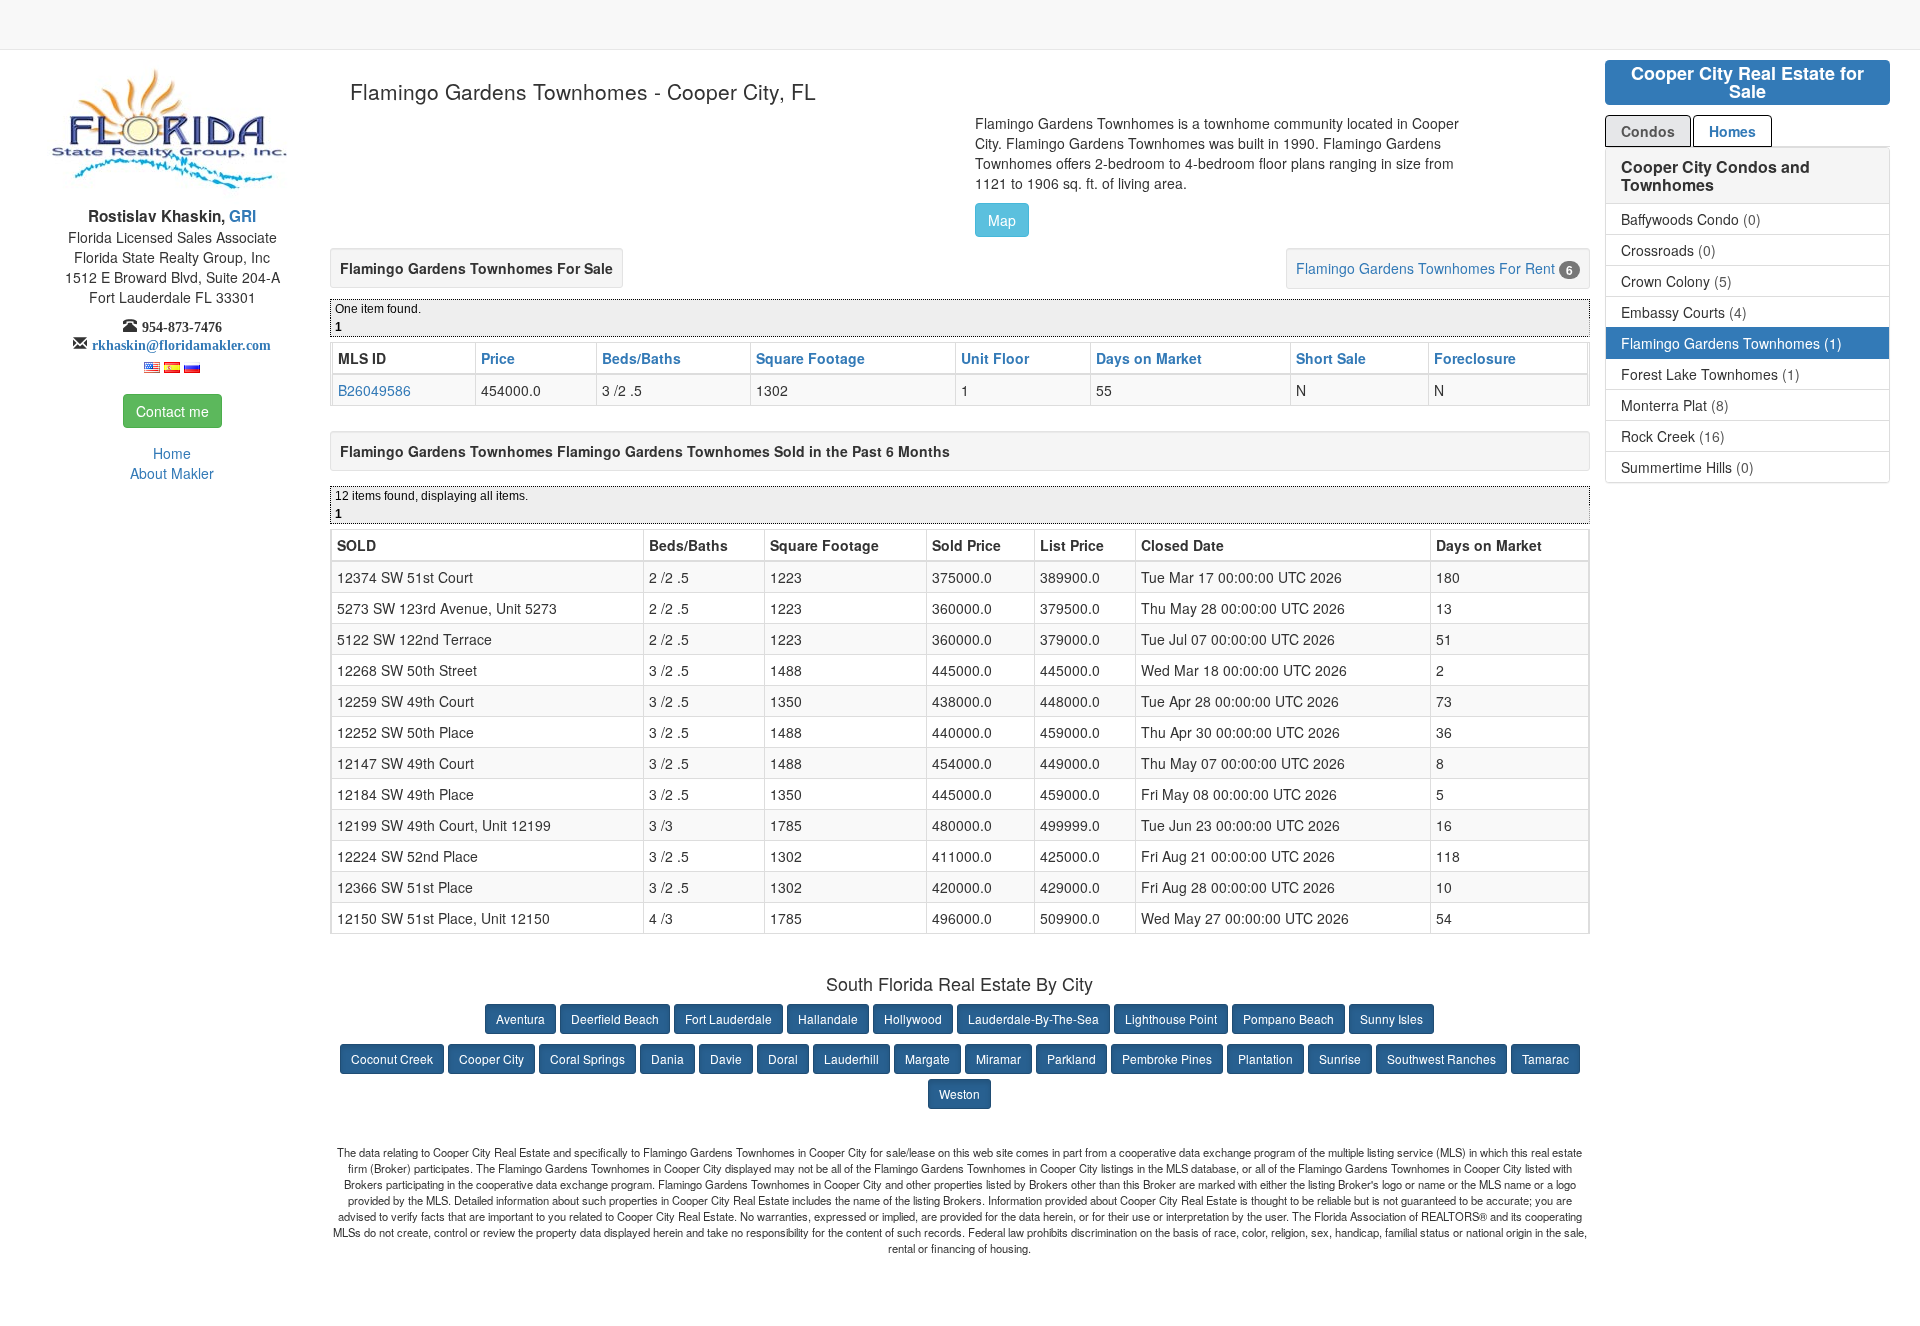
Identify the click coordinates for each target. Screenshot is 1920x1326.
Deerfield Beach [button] (615, 1018)
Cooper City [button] (491, 1058)
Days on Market (1149, 358)
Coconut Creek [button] (392, 1058)
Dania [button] (667, 1058)
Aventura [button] (520, 1018)
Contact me (172, 411)
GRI (240, 216)
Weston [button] (959, 1093)
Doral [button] (783, 1058)
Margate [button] (927, 1058)
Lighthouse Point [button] (1171, 1018)
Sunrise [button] (1340, 1058)
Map (1002, 220)
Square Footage (810, 358)
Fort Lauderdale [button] (728, 1018)
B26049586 (374, 390)
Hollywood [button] (913, 1018)
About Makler (172, 473)
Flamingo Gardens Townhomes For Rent (1425, 268)
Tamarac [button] (1545, 1058)
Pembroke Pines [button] (1167, 1058)
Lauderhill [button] (851, 1058)
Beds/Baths (641, 358)
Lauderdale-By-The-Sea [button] (1033, 1018)
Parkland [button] (1071, 1058)
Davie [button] (726, 1058)
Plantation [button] (1265, 1058)
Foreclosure (1475, 358)
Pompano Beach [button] (1288, 1018)
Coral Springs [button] (587, 1058)
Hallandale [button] (828, 1018)
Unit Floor (995, 358)
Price (498, 358)
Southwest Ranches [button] (1441, 1058)
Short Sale (1331, 358)
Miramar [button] (998, 1058)
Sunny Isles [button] (1391, 1018)
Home (172, 453)
